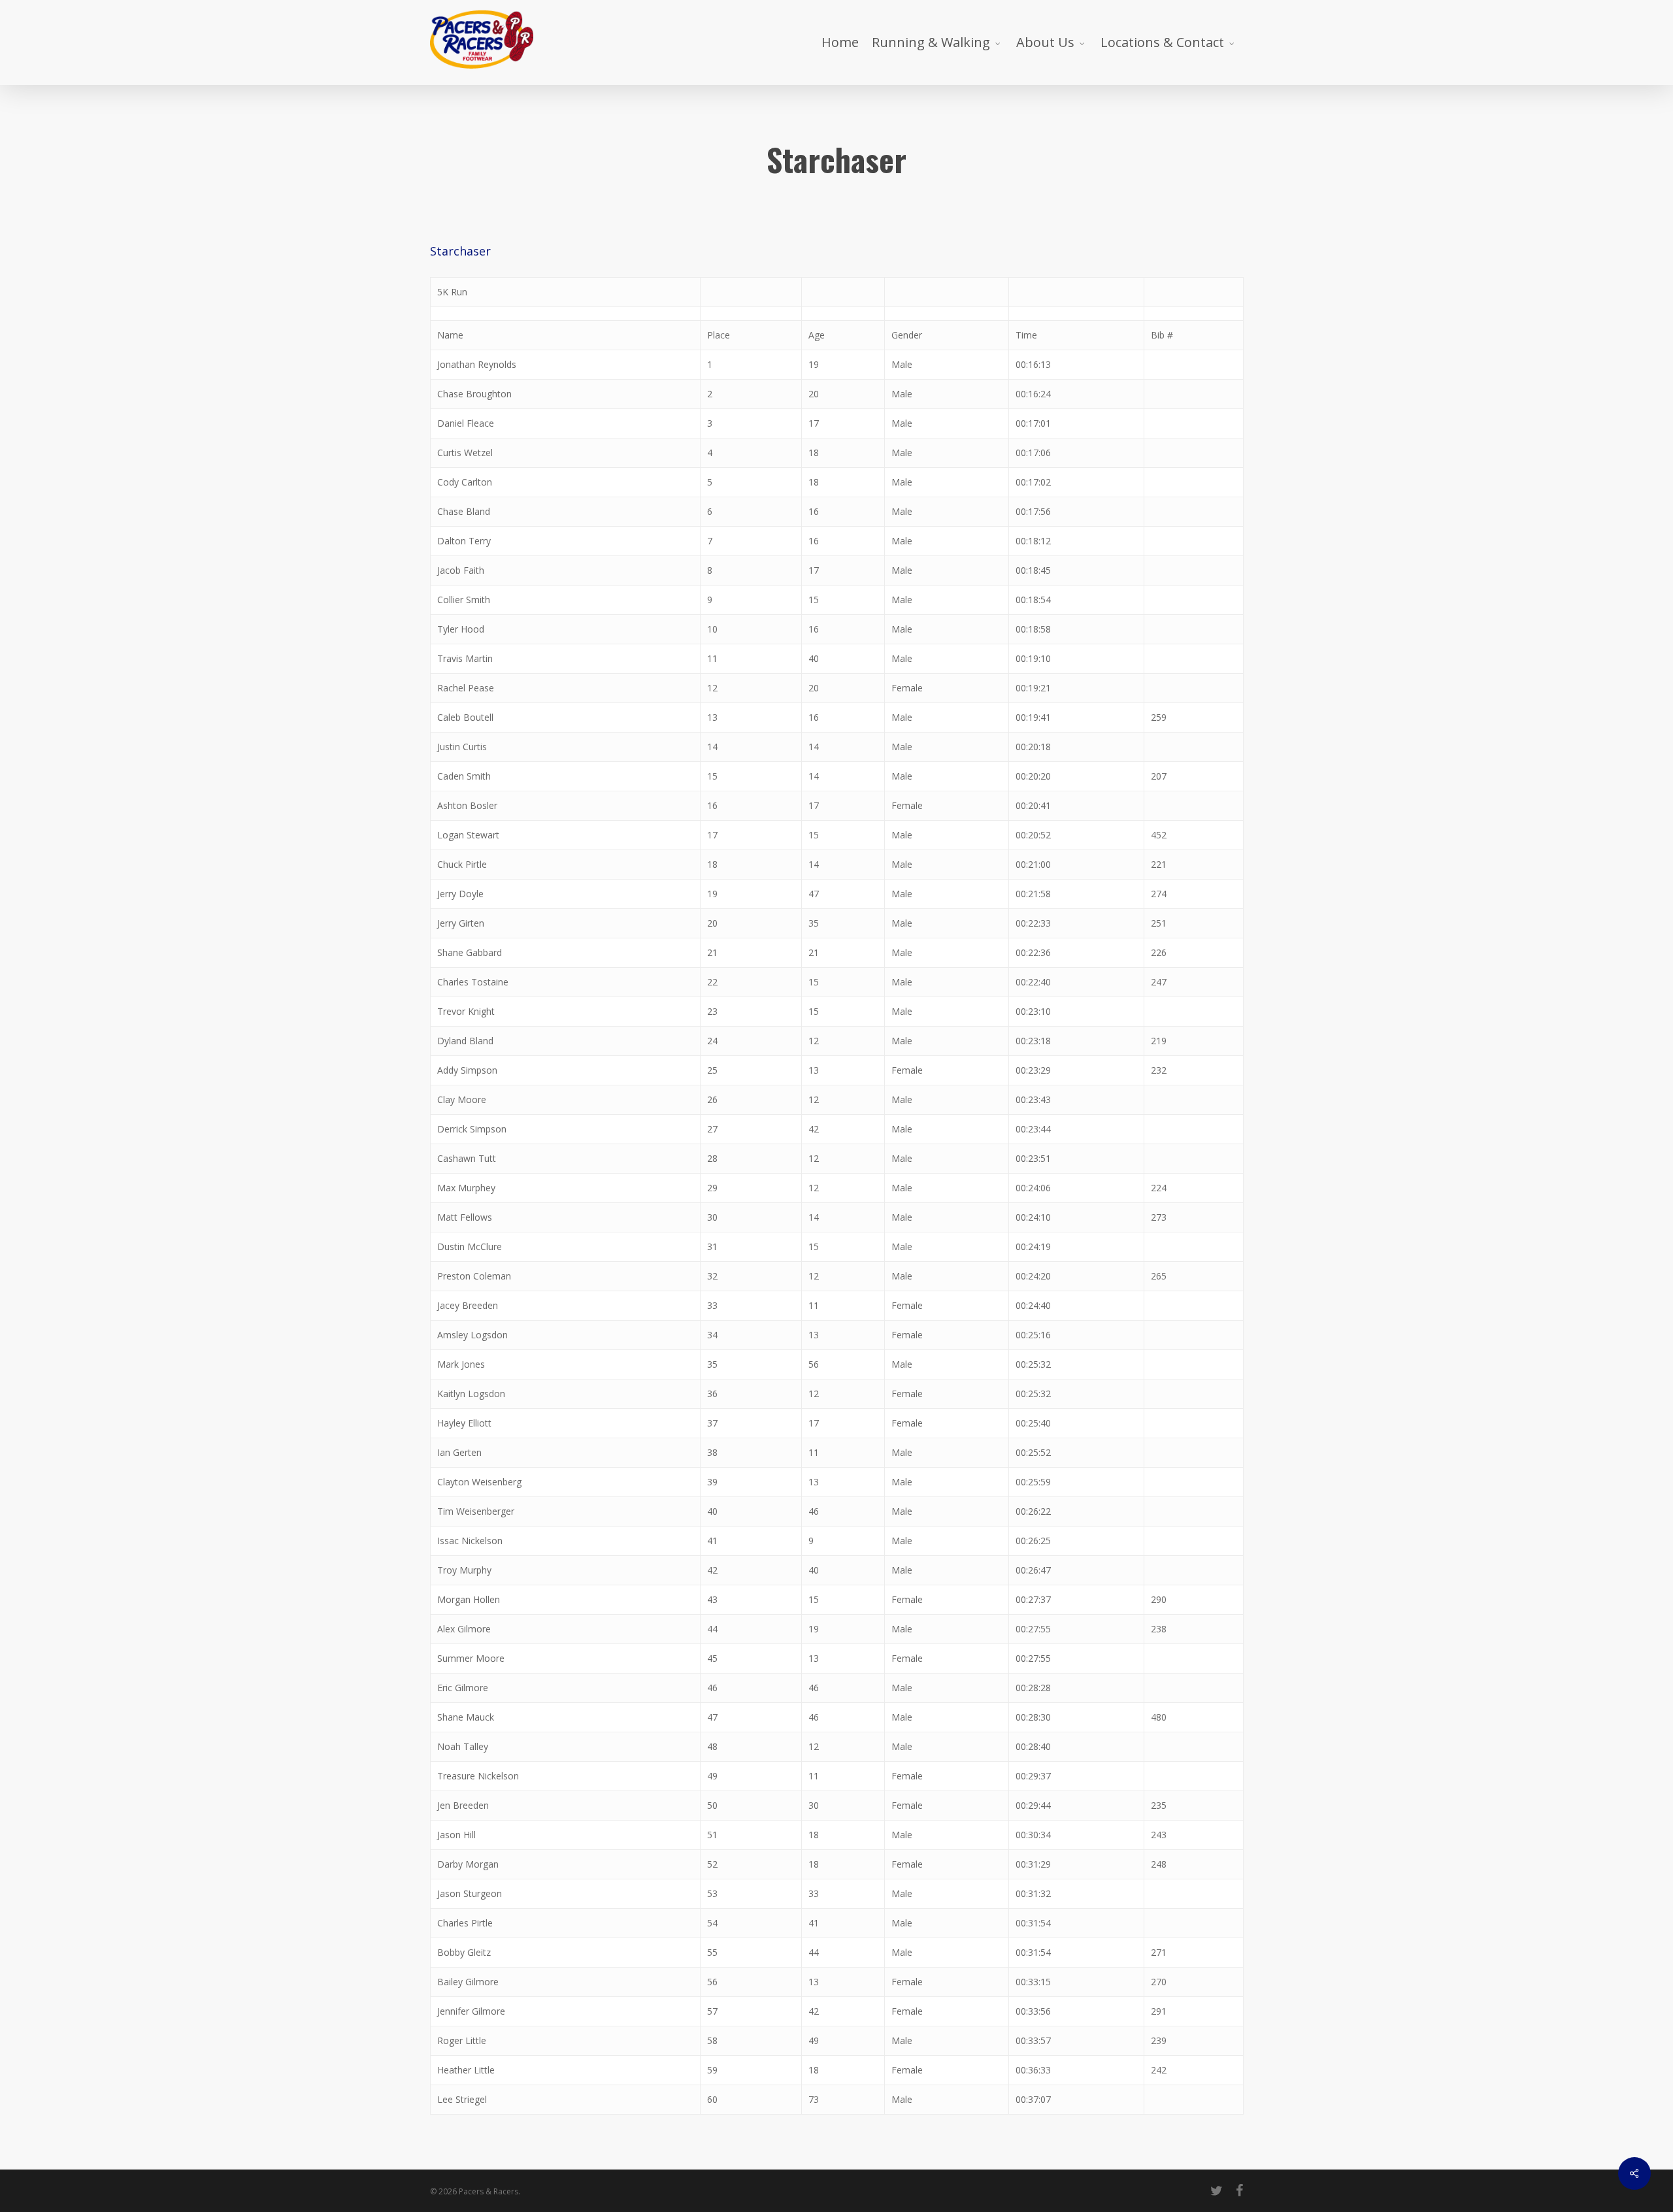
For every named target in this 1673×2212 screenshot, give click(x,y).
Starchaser (460, 251)
